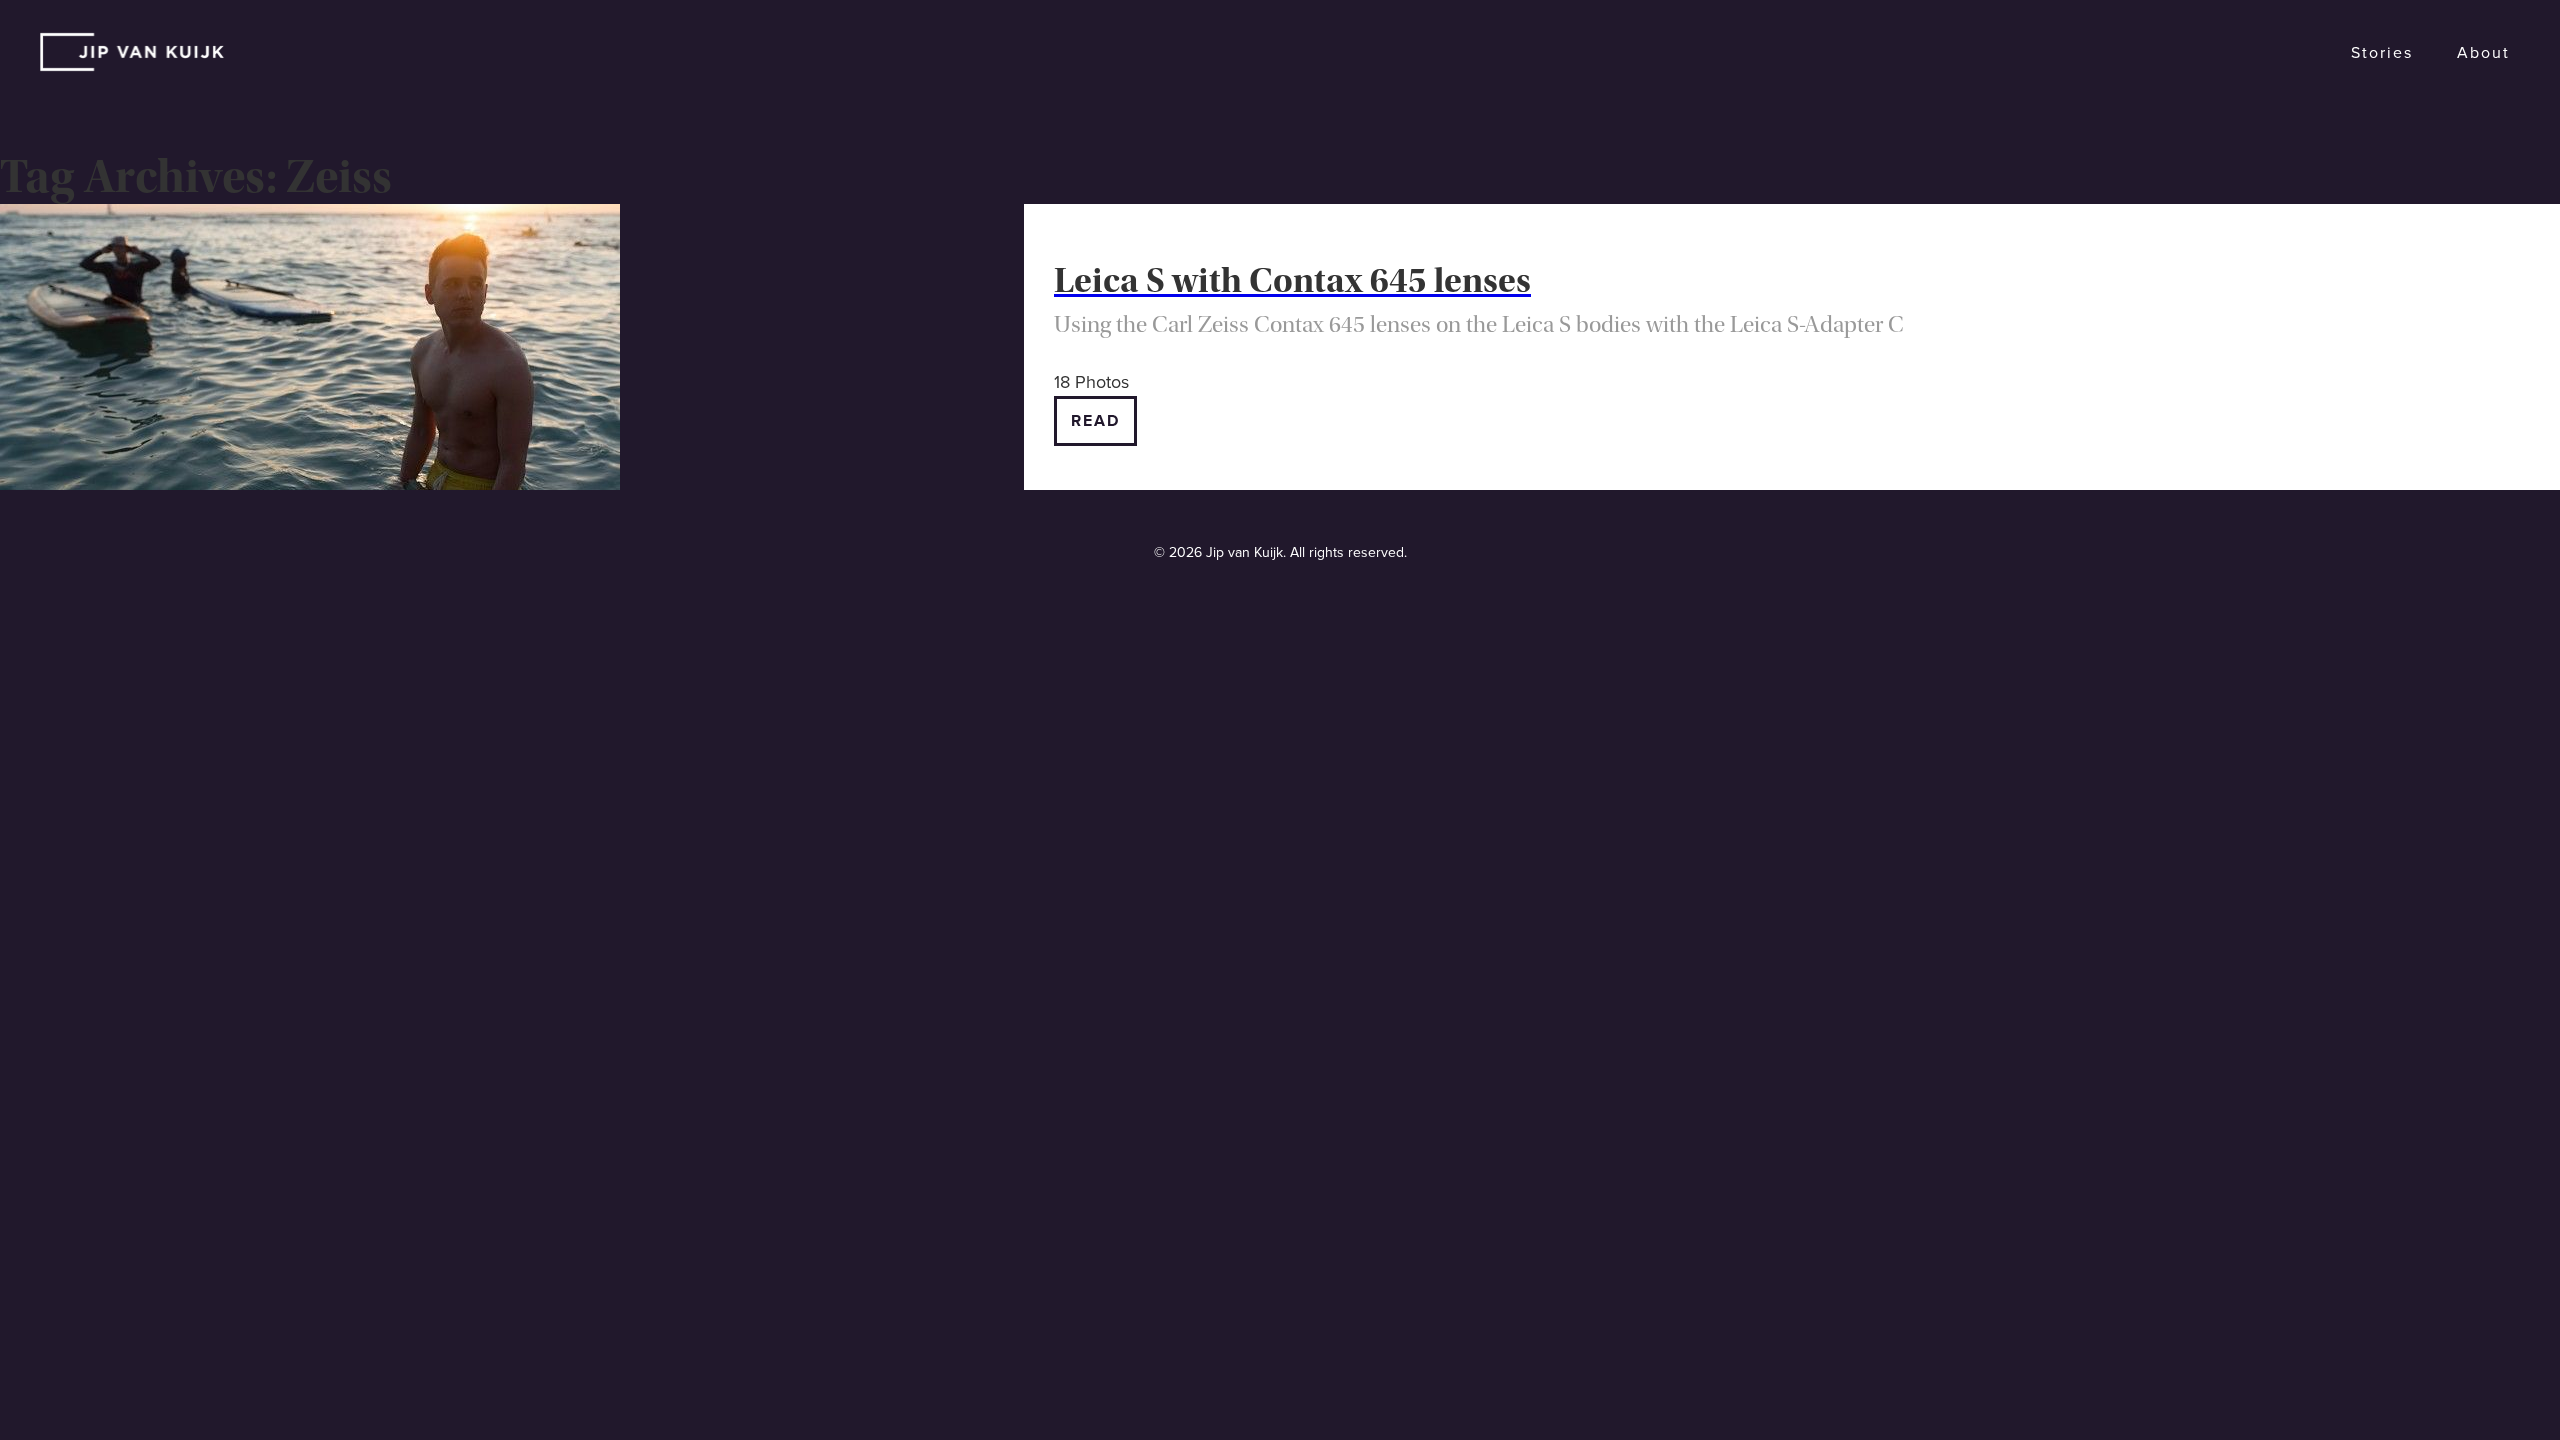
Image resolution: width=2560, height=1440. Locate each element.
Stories (2382, 53)
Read (1095, 421)
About (2483, 53)
